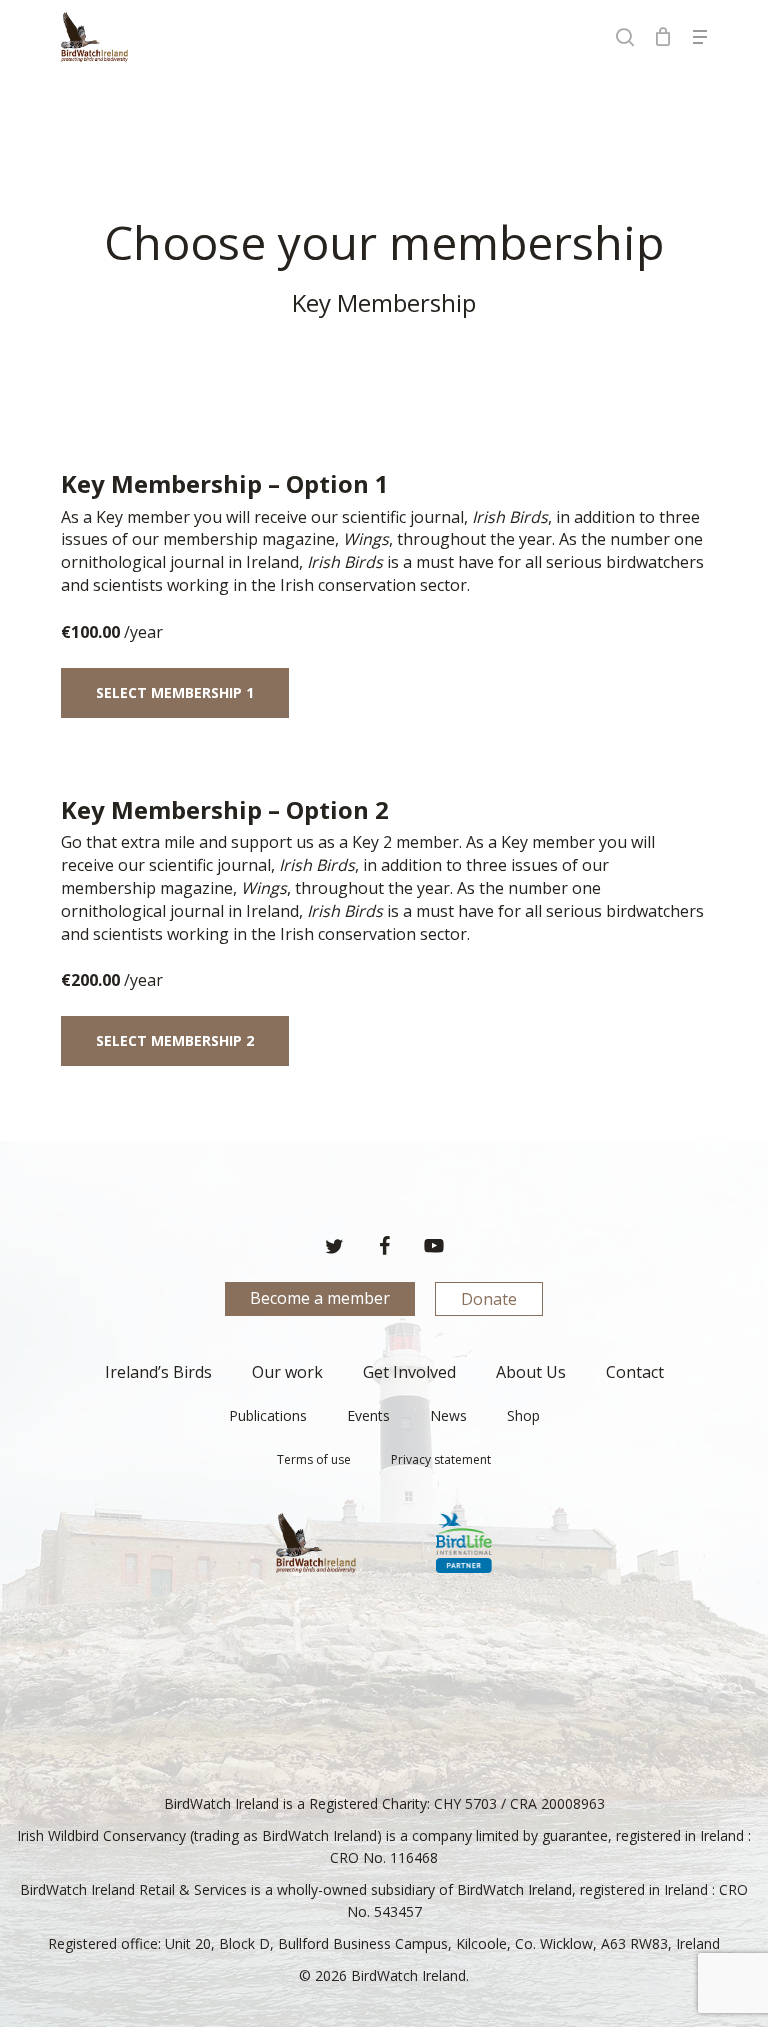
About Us (531, 1372)
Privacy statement (441, 1459)
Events (368, 1415)
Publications (268, 1415)
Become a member (320, 1298)
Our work (287, 1372)
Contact (635, 1372)
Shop (523, 1415)
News (448, 1415)
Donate (489, 1299)
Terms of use (314, 1459)
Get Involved (409, 1372)
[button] (700, 37)
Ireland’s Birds (158, 1372)
